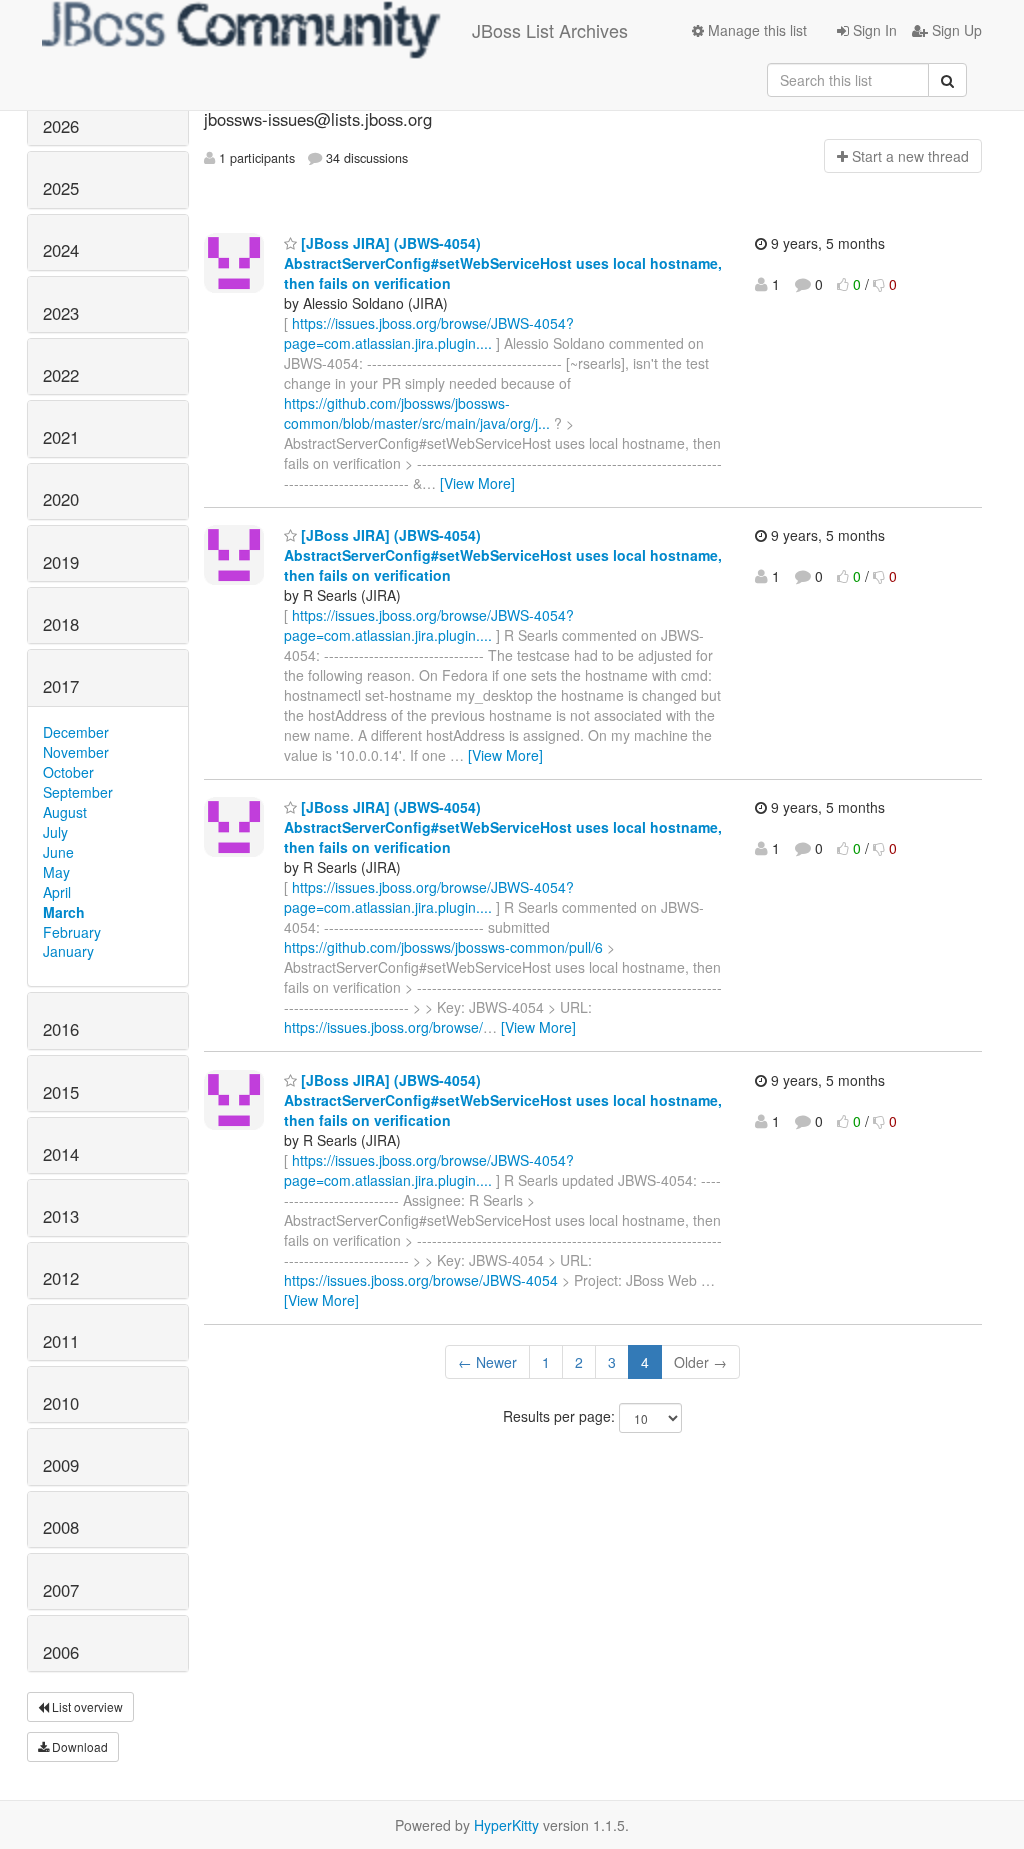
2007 (61, 1590)
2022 (61, 375)
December (76, 732)
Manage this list (755, 30)
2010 (61, 1403)
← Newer (487, 1362)
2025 (61, 188)
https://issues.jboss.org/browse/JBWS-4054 (421, 1280)
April (57, 892)
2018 (61, 624)
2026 (61, 126)
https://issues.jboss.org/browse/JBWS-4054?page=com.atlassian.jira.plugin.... (429, 333)
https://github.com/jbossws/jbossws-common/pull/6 (443, 947)
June (58, 852)
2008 (61, 1527)
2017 (61, 686)
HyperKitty (506, 1825)
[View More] (477, 483)
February (72, 932)
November (76, 752)
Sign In (873, 30)
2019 (61, 562)
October (68, 772)
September (78, 792)
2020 (61, 499)
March (64, 912)
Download (78, 1746)
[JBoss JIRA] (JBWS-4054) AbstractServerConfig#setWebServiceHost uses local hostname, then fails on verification (503, 263)
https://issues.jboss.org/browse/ (383, 1027)
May (56, 872)
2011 (61, 1341)
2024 (61, 250)
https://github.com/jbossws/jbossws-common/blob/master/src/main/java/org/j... (417, 413)
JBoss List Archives (550, 30)
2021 (61, 437)
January (68, 951)
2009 (61, 1465)
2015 (61, 1092)
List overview (86, 1706)
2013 (61, 1216)
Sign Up (955, 30)
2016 (61, 1029)
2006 (61, 1652)
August (65, 812)
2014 (61, 1154)
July (55, 832)
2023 (61, 313)
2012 (61, 1278)
